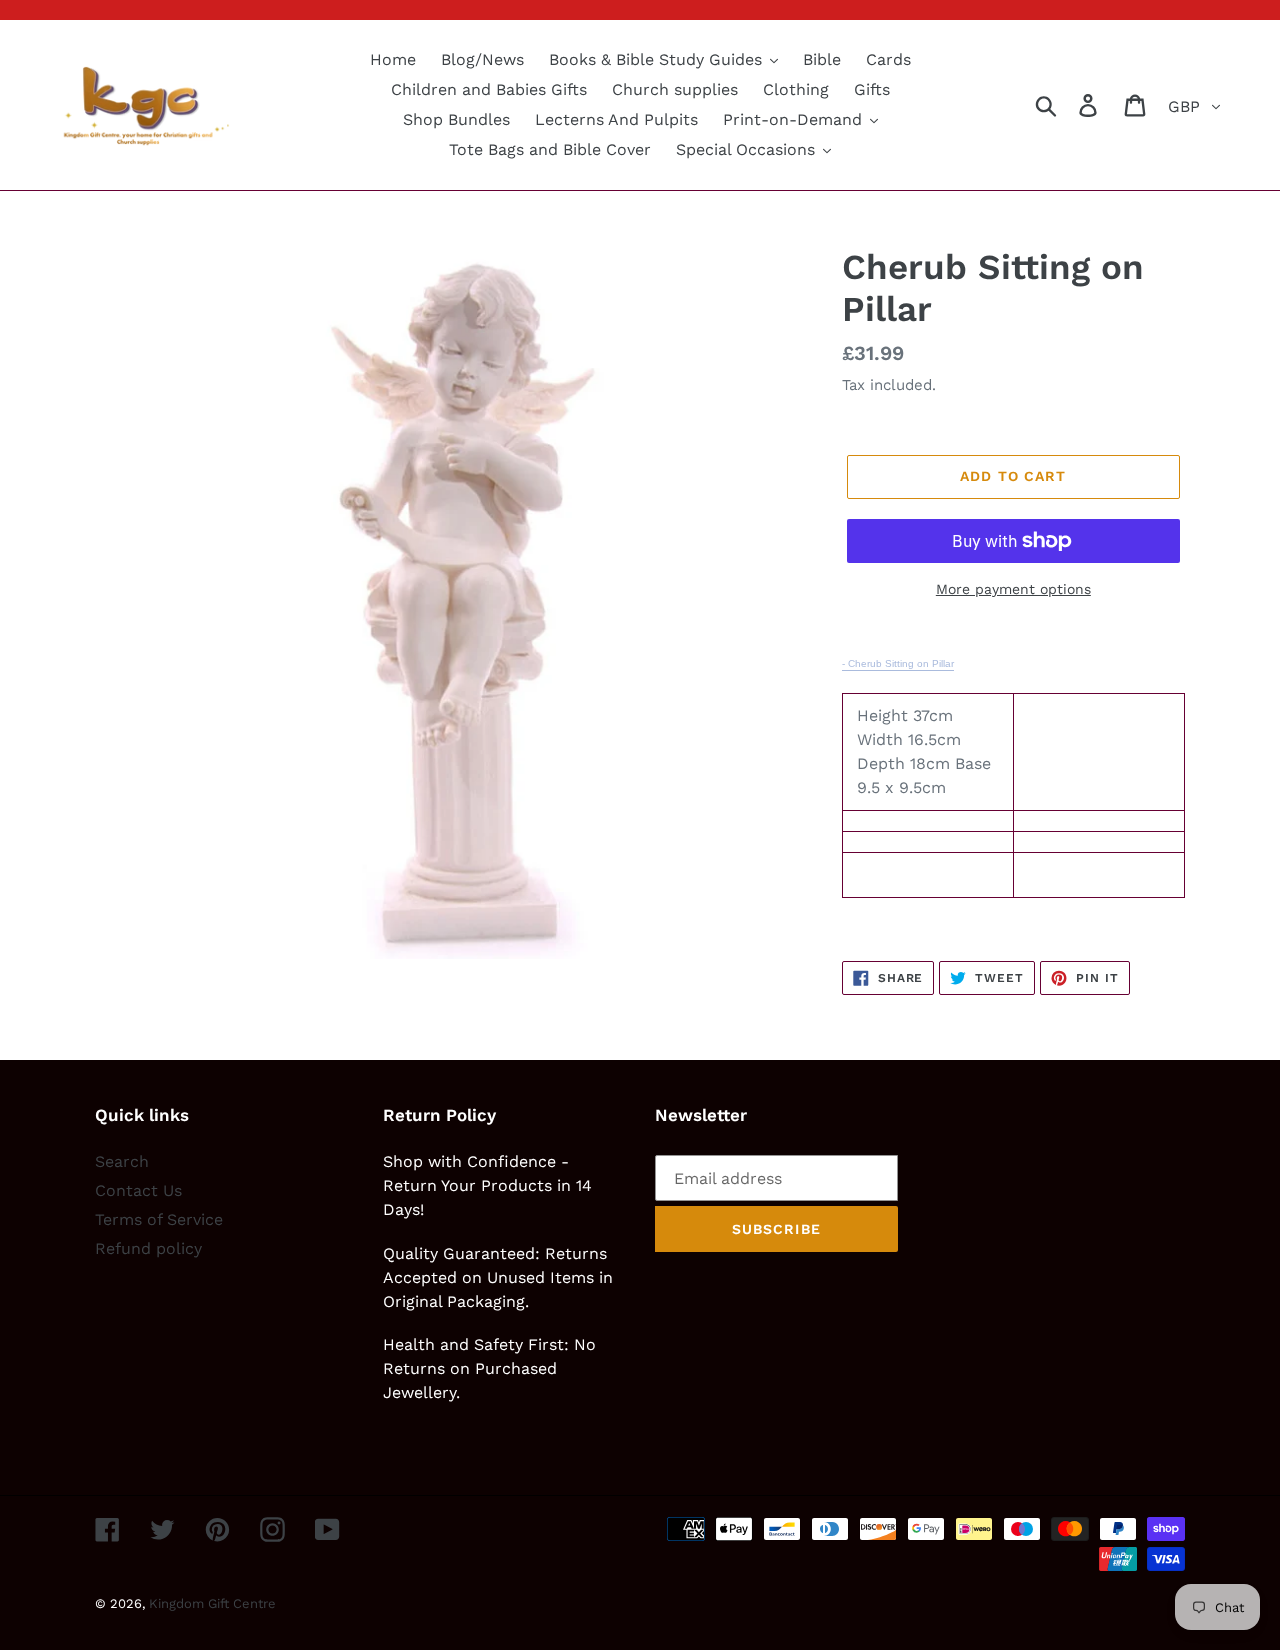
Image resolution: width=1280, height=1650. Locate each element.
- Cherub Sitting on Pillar (898, 663)
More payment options (1013, 589)
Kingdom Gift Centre (212, 1603)
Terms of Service (159, 1219)
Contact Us (138, 1190)
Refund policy (148, 1248)
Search (122, 1161)
